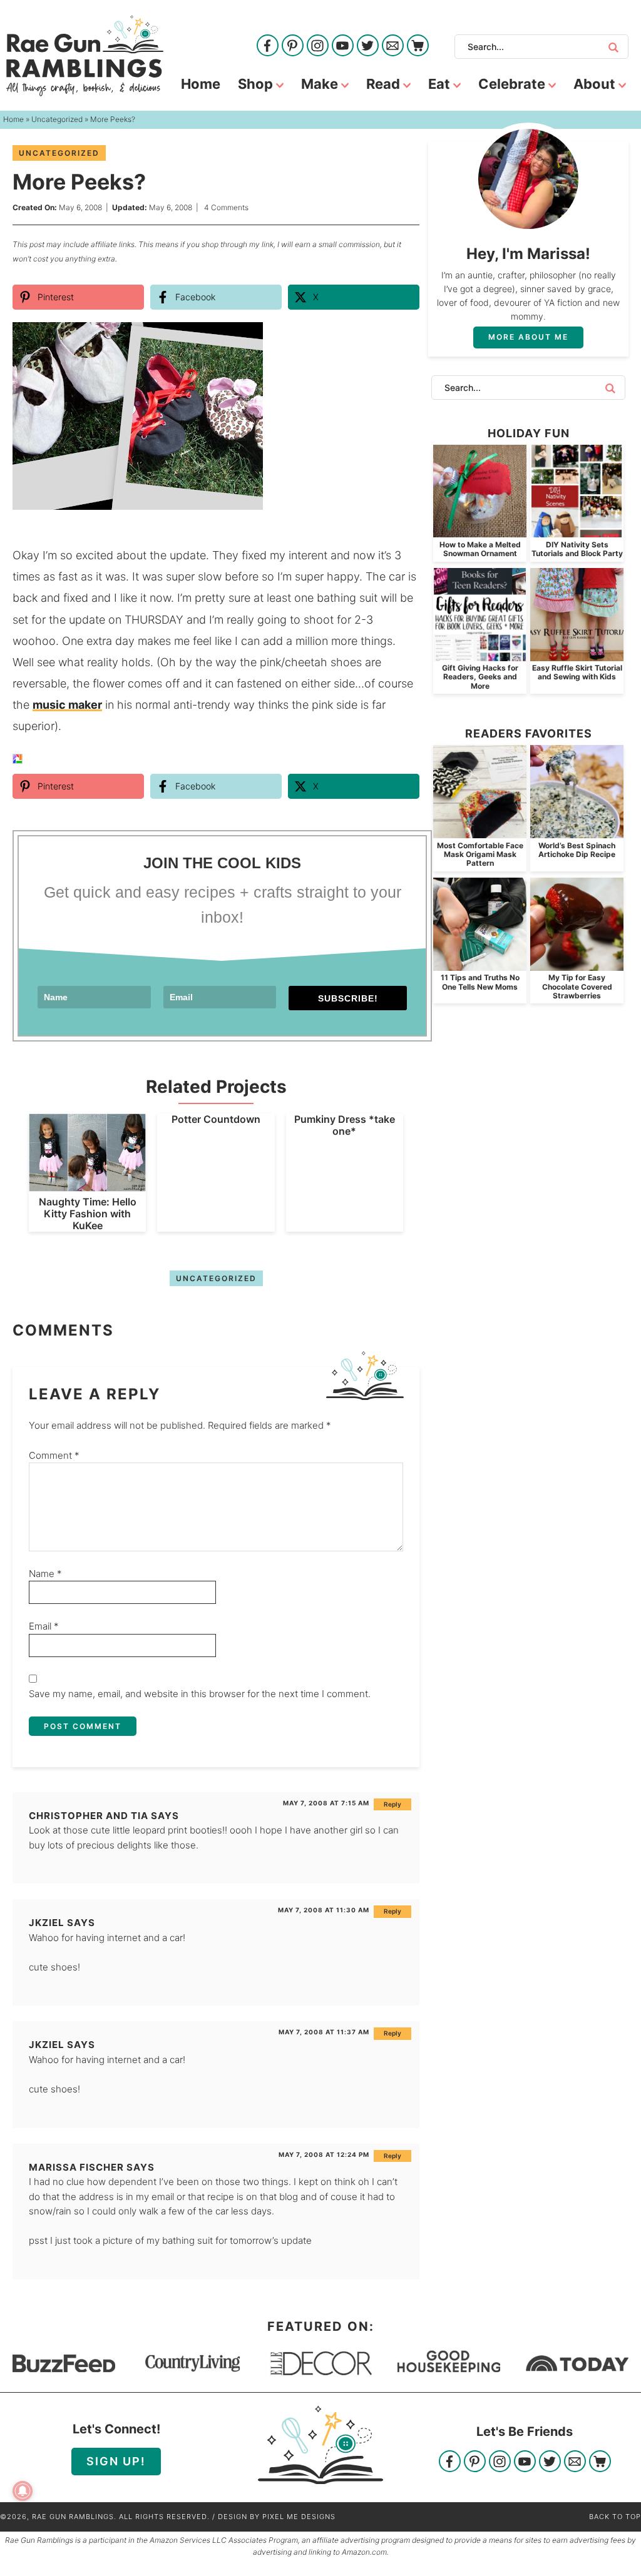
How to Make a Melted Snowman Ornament (480, 549)
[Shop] (418, 47)
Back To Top (615, 2517)
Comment (54, 1455)
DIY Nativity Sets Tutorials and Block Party (577, 549)
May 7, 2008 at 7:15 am (326, 1803)
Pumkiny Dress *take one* (345, 1125)
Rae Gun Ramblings (85, 56)
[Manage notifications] (23, 2491)
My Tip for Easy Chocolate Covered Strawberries (577, 986)
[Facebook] (268, 47)
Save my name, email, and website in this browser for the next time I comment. (200, 1694)
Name (45, 1574)
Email (44, 1626)
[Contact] (393, 47)
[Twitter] (368, 47)
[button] (401, 340)
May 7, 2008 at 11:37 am (324, 2032)
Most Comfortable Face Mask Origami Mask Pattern (480, 854)
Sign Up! (116, 2461)
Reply (392, 1804)
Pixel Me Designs (299, 2517)
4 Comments (226, 207)
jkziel (47, 1923)
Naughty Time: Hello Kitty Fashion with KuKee (88, 1214)
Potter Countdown (216, 1119)
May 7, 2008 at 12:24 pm (324, 2154)
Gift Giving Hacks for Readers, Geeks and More (480, 677)
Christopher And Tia (89, 1816)
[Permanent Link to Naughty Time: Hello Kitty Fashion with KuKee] (87, 1185)
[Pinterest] (293, 47)
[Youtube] (343, 47)
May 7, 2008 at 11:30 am (324, 1910)
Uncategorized (59, 153)
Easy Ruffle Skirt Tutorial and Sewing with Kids (577, 672)
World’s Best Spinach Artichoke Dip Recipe (577, 850)
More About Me (528, 337)
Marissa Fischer (76, 2167)
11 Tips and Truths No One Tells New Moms (480, 982)
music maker (67, 705)
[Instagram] (318, 47)
